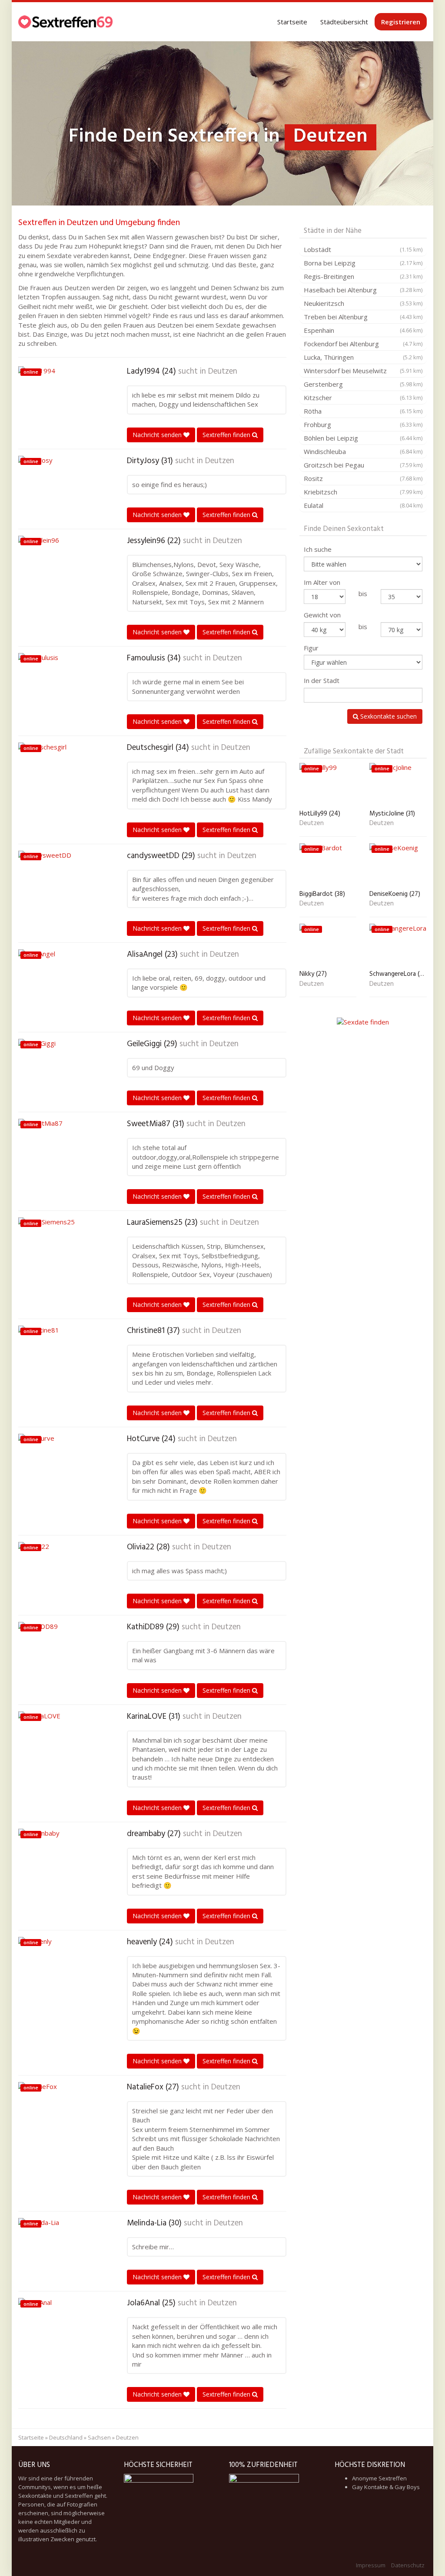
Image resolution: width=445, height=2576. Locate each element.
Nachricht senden (158, 435)
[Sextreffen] (66, 22)
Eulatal (363, 505)
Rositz (363, 478)
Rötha (363, 411)
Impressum (371, 2565)
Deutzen (223, 371)
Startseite (292, 22)
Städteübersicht (344, 22)
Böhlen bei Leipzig (363, 438)
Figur (311, 648)
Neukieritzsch (363, 303)
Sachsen (99, 2437)
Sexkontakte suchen (388, 716)
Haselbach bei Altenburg (363, 290)
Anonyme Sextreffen (379, 2478)
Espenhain (363, 330)
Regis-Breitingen (363, 276)
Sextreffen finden (227, 435)
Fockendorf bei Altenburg (363, 344)
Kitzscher (363, 398)
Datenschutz (408, 2565)
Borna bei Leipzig (363, 263)
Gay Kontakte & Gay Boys (386, 2487)
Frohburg (363, 424)
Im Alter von (322, 582)
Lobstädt (363, 249)
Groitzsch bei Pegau (363, 465)
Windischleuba (363, 451)
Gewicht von (322, 615)
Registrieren (401, 22)
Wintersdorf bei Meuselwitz (363, 371)
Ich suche (318, 549)
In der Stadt (322, 680)
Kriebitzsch (363, 492)
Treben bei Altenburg (363, 317)
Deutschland (66, 2437)
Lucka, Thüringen (363, 357)
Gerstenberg (363, 384)
